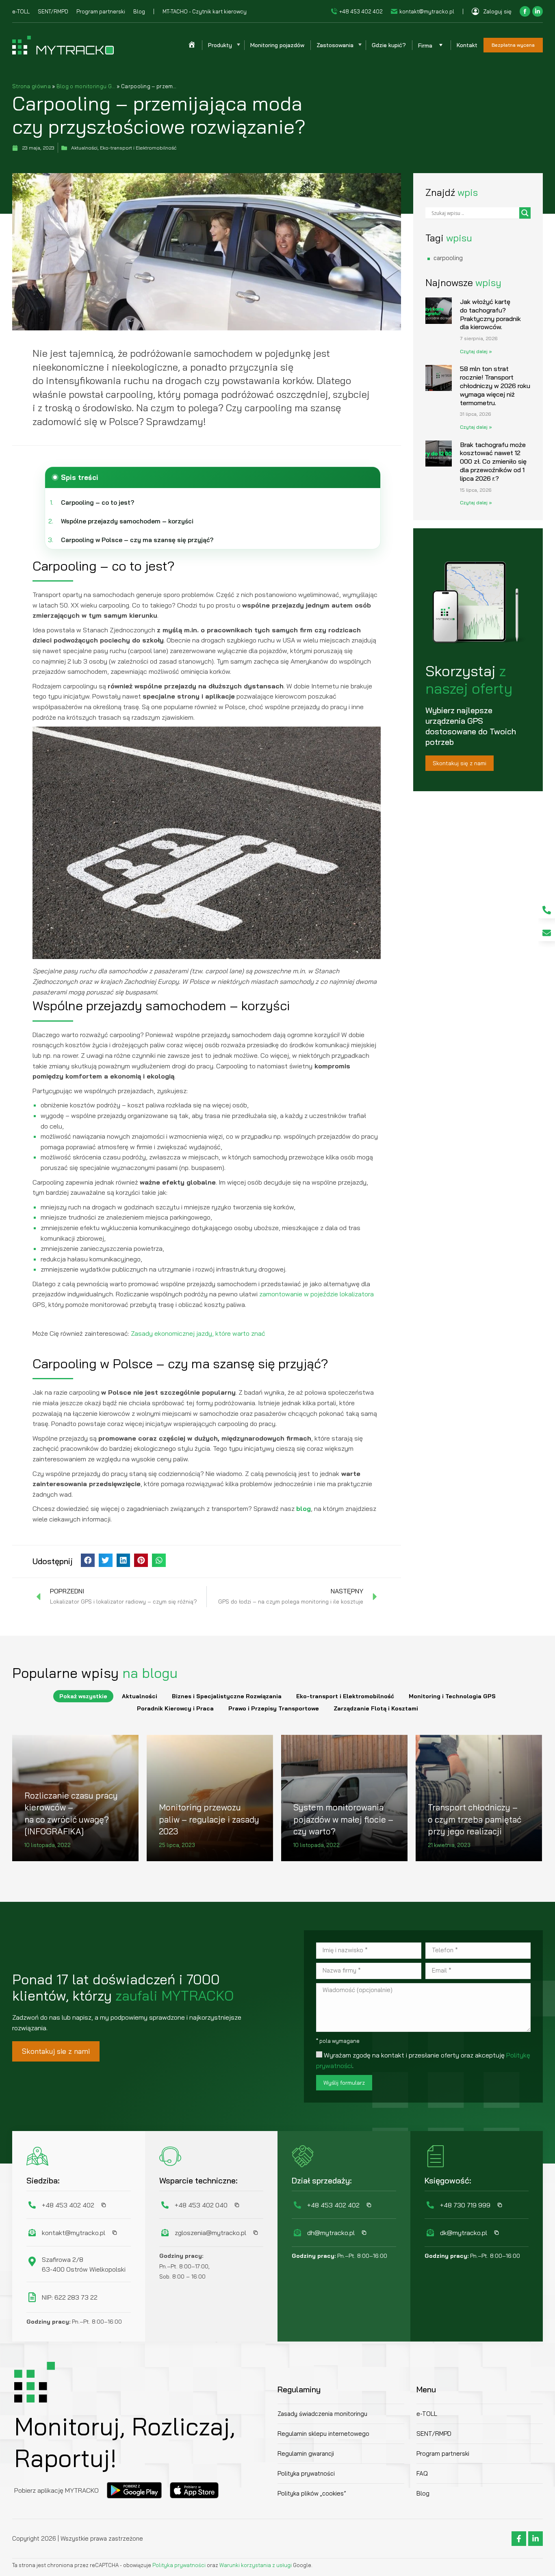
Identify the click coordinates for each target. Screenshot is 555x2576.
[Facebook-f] (519, 2539)
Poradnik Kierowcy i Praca (175, 1708)
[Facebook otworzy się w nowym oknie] (525, 11)
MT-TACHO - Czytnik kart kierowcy (205, 11)
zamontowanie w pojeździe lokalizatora (317, 1294)
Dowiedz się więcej (53, 1859)
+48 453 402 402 (361, 11)
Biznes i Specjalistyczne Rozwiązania (227, 1696)
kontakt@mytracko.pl (427, 11)
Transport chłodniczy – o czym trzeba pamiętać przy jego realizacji (475, 1819)
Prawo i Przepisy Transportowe (274, 1708)
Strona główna (31, 86)
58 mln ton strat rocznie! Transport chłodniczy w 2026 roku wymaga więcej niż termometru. (495, 385)
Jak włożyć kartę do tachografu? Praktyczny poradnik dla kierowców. (490, 314)
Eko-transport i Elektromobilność (345, 1696)
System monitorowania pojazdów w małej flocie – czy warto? (343, 1819)
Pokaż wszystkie (83, 1696)
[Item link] (547, 910)
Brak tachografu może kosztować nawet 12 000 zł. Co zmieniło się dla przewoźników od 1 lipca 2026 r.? (493, 461)
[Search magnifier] (525, 213)
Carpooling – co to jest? (98, 502)
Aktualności (140, 1696)
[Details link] (33, 1773)
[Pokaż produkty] (238, 45)
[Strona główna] (192, 45)
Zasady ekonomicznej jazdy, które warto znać (198, 1333)
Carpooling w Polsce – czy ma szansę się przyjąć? (137, 540)
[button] (88, 1560)
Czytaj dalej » (476, 351)
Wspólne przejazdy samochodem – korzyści (127, 521)
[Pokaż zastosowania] (360, 45)
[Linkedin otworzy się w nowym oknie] (538, 11)
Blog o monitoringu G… (86, 86)
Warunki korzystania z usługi (256, 2565)
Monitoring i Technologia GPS (452, 1696)
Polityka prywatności (180, 2565)
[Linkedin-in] (535, 2539)
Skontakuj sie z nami (56, 2051)
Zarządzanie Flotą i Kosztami (376, 1708)
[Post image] (210, 1798)
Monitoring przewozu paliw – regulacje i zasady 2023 (209, 1819)
